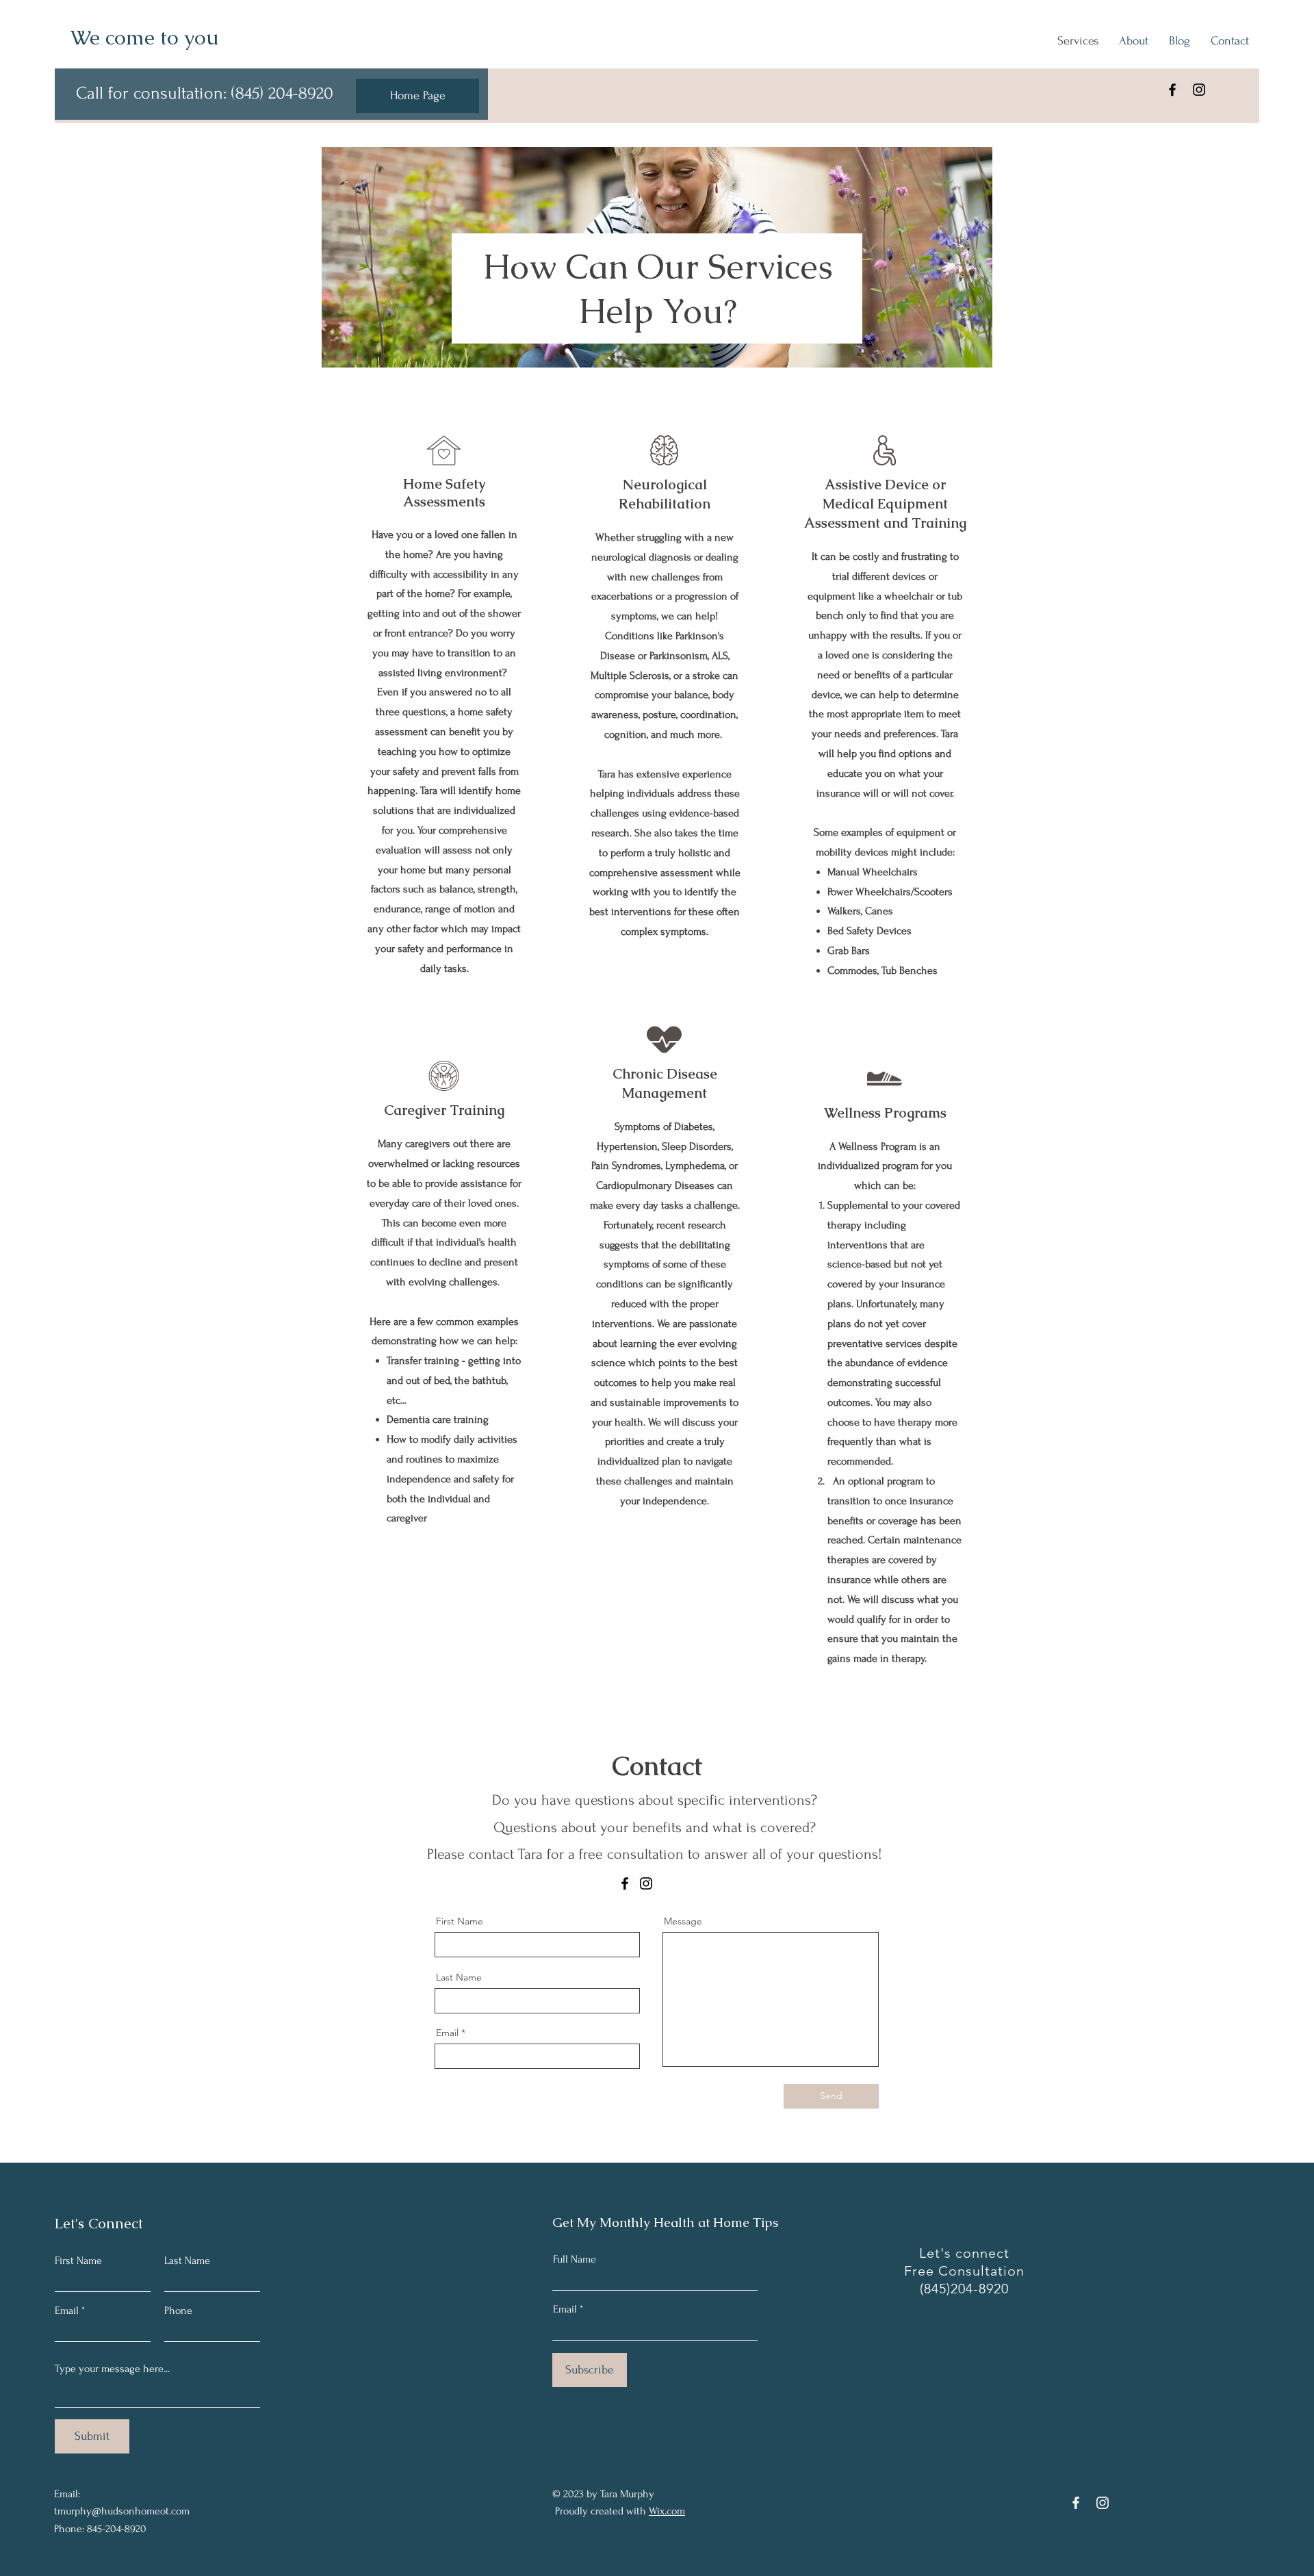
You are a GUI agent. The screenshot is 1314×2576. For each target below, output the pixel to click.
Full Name (575, 2259)
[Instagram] (1199, 90)
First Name (460, 1921)
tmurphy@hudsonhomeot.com (122, 2511)
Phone (178, 2310)
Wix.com (667, 2511)
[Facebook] (1172, 90)
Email (447, 2033)
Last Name (459, 1977)
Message (683, 1921)
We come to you (145, 37)
